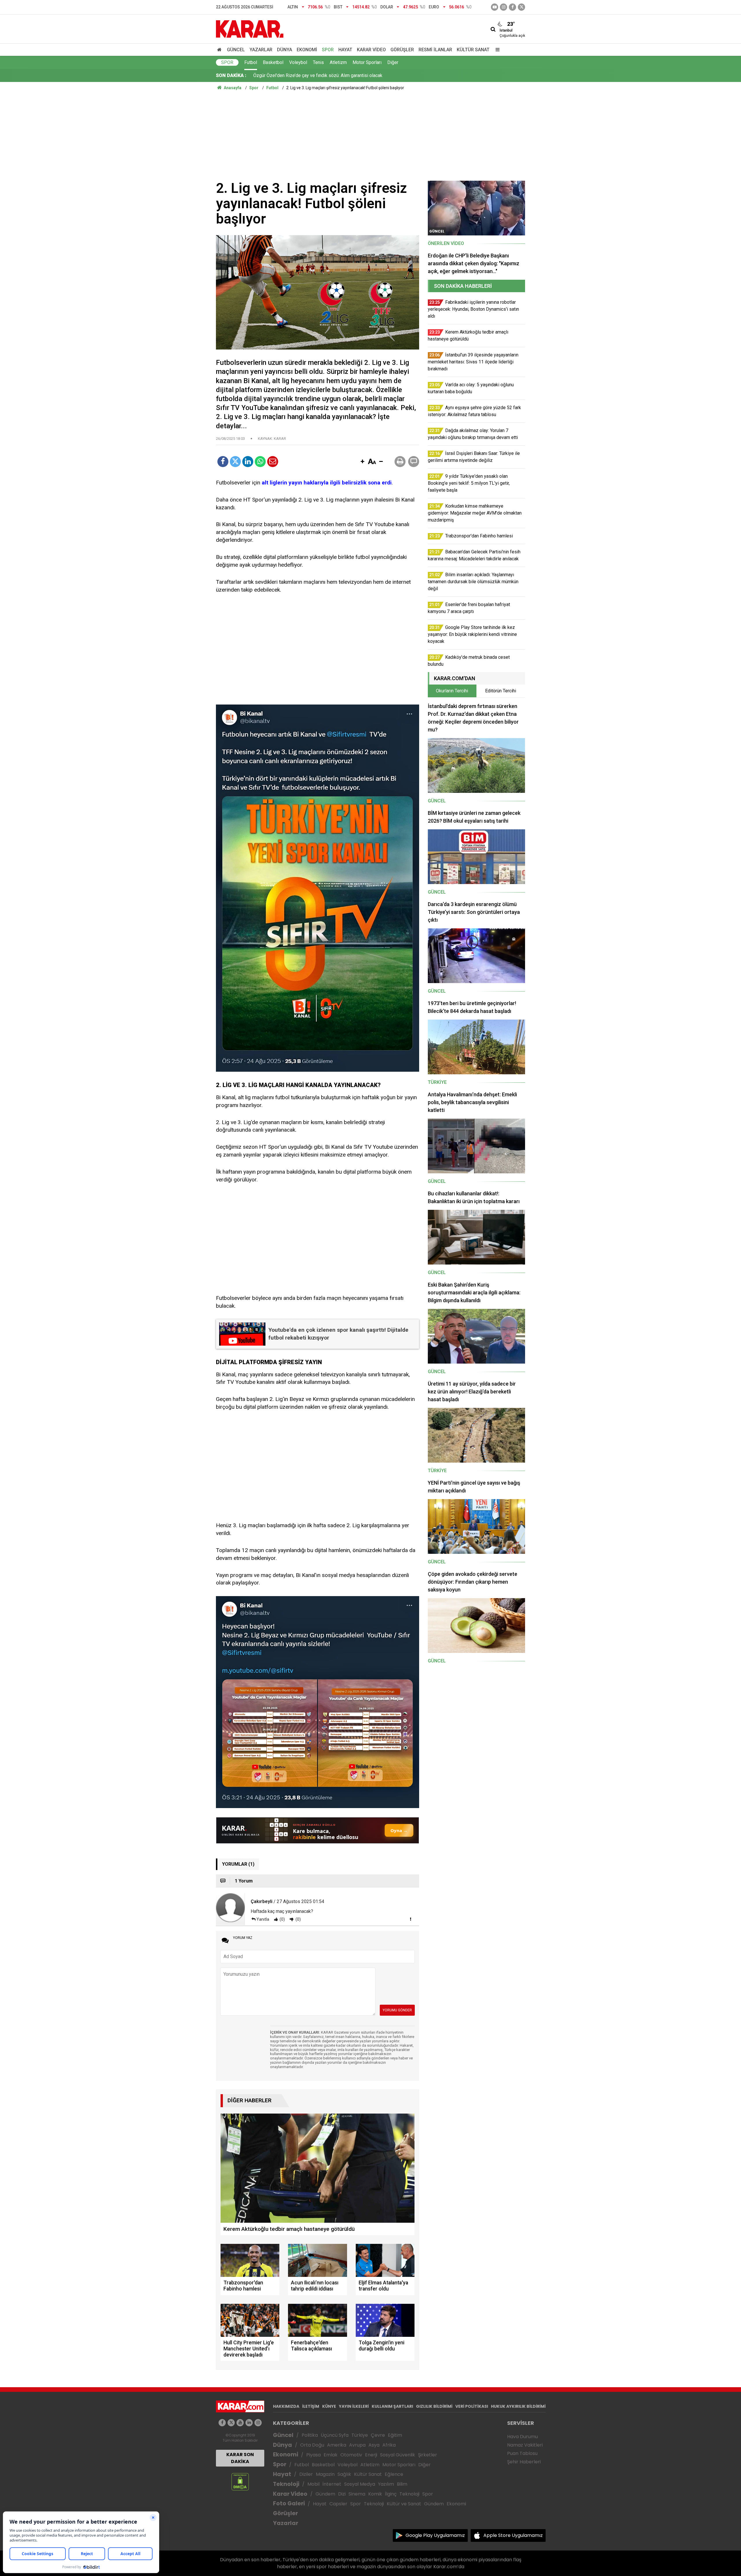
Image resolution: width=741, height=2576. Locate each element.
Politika (310, 2435)
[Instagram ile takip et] (258, 2423)
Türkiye (360, 2435)
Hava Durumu (522, 2437)
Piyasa (313, 2455)
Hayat (345, 50)
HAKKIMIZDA (286, 2406)
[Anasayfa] (220, 50)
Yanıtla (263, 1919)
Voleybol (298, 62)
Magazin (325, 2474)
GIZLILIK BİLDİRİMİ (434, 2406)
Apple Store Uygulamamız (513, 2535)
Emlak (331, 2455)
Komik (375, 2494)
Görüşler (402, 50)
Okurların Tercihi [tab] (452, 691)
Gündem (325, 2494)
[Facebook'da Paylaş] (223, 462)
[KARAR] (250, 29)
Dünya (285, 50)
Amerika (337, 2445)
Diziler (306, 2474)
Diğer (393, 62)
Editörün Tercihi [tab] (501, 691)
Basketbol (273, 62)
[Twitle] (235, 462)
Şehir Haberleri (524, 2462)
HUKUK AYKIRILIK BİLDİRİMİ (518, 2406)
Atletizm (338, 62)
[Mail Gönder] (273, 462)
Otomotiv (351, 2455)
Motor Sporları (367, 62)
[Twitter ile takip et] (521, 7)
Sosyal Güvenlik (398, 2455)
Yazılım (386, 2484)
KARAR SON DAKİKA (240, 2458)
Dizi (342, 2494)
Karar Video (371, 50)
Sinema (357, 2494)
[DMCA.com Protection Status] (240, 2481)
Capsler (338, 2504)
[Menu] (496, 50)
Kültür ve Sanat (404, 2504)
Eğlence (394, 2474)
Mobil (313, 2484)
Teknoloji (286, 2484)
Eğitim (395, 2435)
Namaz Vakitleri (525, 2445)
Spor (328, 50)
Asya (374, 2445)
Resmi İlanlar (435, 50)
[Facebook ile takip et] (512, 7)
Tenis (318, 62)
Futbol (251, 62)
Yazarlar (261, 50)
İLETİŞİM (311, 2406)
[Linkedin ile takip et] (249, 2423)
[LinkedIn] (248, 462)
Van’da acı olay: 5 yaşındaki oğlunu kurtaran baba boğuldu (310, 75)
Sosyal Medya (360, 2484)
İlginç (391, 2494)
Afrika (389, 2445)
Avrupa (357, 2445)
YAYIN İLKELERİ (354, 2406)
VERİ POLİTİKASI (472, 2406)
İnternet (332, 2484)
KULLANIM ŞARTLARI (392, 2406)
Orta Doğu (312, 2445)
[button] (362, 462)
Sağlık (344, 2474)
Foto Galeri (289, 2503)
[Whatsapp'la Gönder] (260, 462)
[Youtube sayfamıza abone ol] (240, 2423)
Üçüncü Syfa (335, 2435)
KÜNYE (329, 2406)
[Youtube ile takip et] (495, 7)
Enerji (371, 2455)
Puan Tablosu (522, 2453)
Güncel (236, 50)
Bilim (402, 2484)
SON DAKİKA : (231, 75)
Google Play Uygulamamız (435, 2535)
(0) (282, 1919)
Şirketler (428, 2455)
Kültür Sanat (473, 50)
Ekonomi (307, 50)
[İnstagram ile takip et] (504, 7)
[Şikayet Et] (410, 1919)
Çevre (378, 2435)
